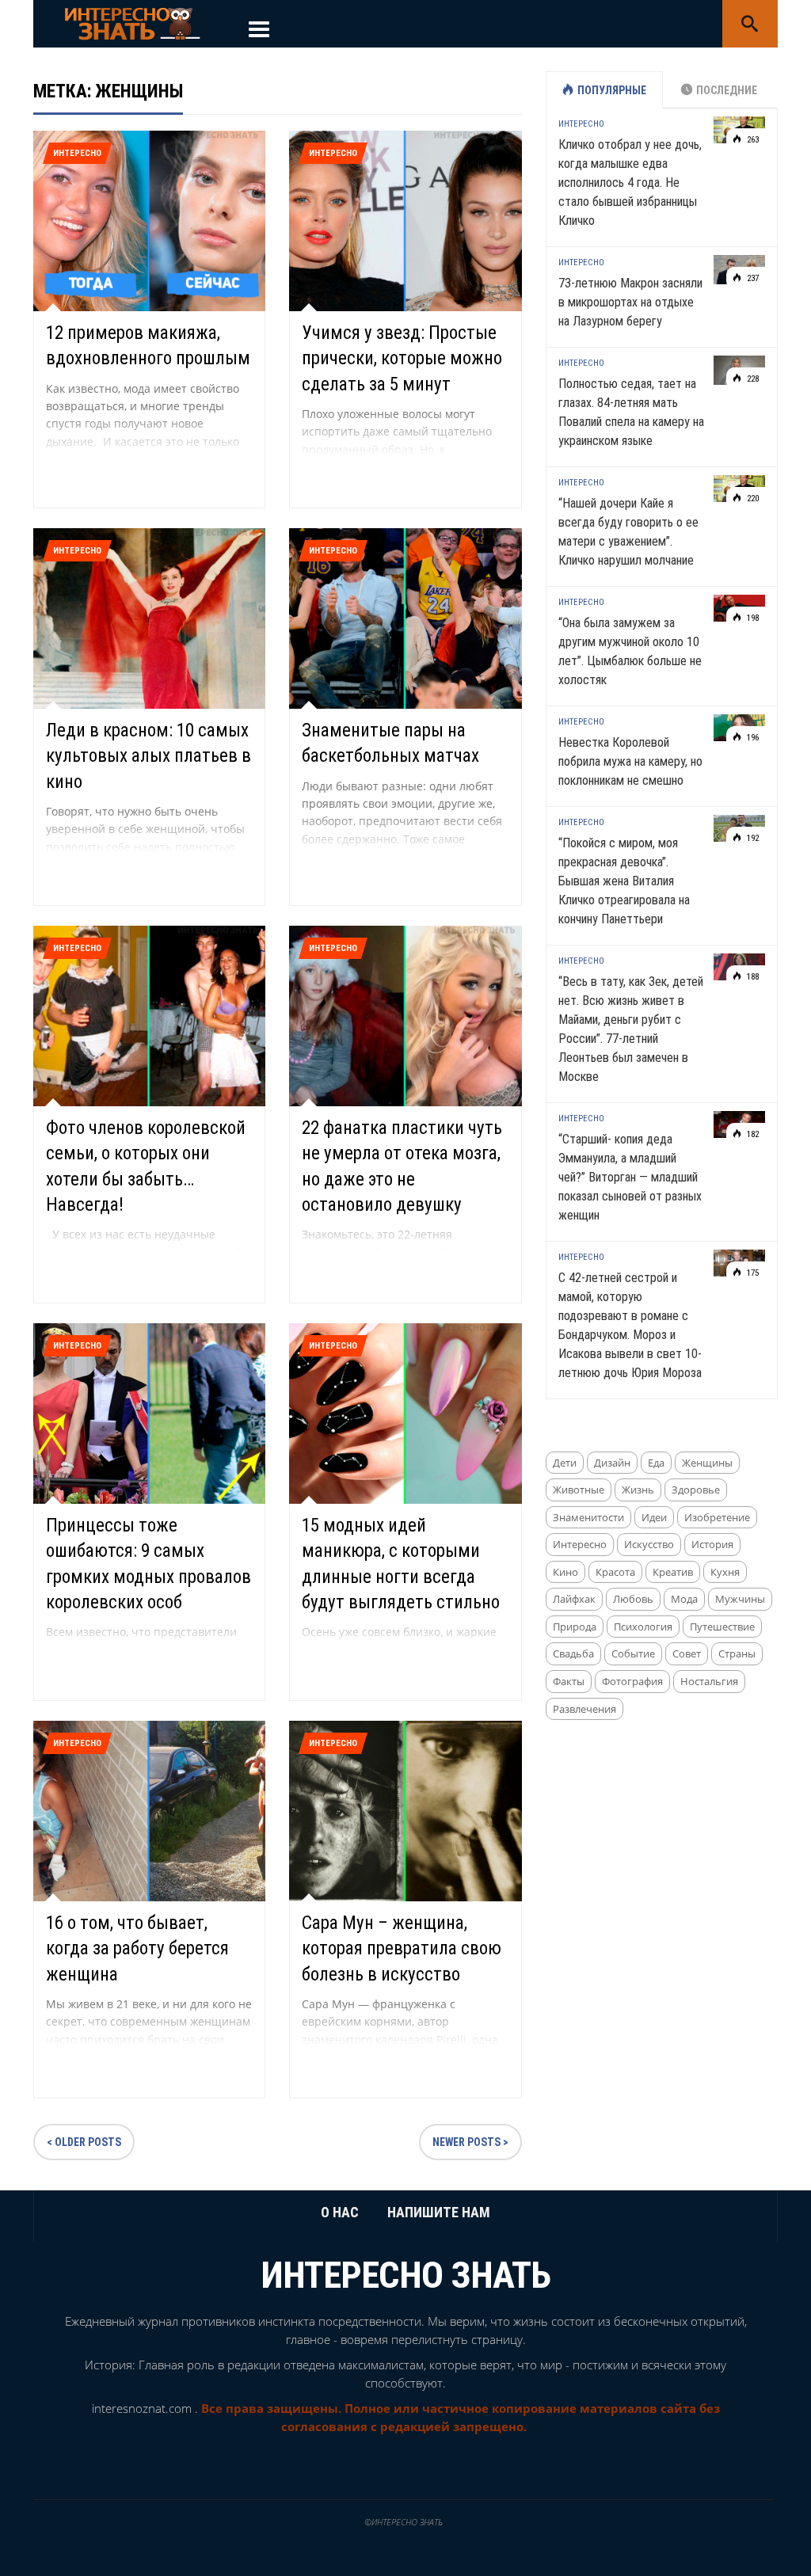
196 (752, 738)
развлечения (584, 1709)
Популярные (612, 90)
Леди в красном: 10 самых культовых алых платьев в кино (148, 756)
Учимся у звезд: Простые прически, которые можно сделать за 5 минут (402, 358)
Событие (633, 1653)
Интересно (77, 153)
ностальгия (709, 1681)
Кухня (725, 1572)
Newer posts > (470, 2142)
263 (752, 140)
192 (752, 838)
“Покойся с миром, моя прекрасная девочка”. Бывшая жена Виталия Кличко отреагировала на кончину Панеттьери (624, 881)
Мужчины (740, 1599)
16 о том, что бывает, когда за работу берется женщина (137, 1948)
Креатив (673, 1572)
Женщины (707, 1463)
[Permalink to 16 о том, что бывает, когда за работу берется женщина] (149, 1810)
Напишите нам (439, 2212)
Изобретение (717, 1517)
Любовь (633, 1599)
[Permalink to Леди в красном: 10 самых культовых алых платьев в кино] (149, 617)
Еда (656, 1463)
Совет (687, 1653)
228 (752, 379)
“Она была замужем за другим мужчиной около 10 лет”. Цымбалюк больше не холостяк (630, 651)
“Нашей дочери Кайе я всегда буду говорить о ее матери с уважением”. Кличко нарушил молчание (628, 532)
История (712, 1544)
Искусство (649, 1544)
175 (752, 1273)
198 (752, 618)
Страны (737, 1653)
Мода (684, 1599)
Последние (727, 90)
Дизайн (612, 1463)
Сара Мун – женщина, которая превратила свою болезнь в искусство (402, 1948)
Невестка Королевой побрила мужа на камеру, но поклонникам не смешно (630, 761)
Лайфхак (574, 1599)
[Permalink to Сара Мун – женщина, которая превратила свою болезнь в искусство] (405, 1810)
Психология (643, 1627)
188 (752, 977)
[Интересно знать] (132, 23)
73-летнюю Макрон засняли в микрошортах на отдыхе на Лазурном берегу (630, 302)
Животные (579, 1490)
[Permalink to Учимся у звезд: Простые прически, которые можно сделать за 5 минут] (405, 220)
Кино (565, 1572)
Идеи (654, 1517)
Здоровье (696, 1490)
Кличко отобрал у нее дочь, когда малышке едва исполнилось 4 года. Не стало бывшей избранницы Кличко (630, 183)
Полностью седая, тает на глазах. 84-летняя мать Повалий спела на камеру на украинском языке (631, 412)
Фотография (632, 1681)
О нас (340, 2212)
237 (752, 278)
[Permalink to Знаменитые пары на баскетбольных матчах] (405, 617)
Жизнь (638, 1490)
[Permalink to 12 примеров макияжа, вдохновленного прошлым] (149, 220)
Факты (569, 1681)
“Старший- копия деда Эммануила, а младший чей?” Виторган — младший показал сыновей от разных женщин (630, 1177)
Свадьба (573, 1653)
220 (752, 498)
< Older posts (84, 2142)
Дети (565, 1463)
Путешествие (722, 1627)
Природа (575, 1627)
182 (752, 1134)
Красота (615, 1572)
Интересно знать (406, 2275)
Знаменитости (588, 1517)
